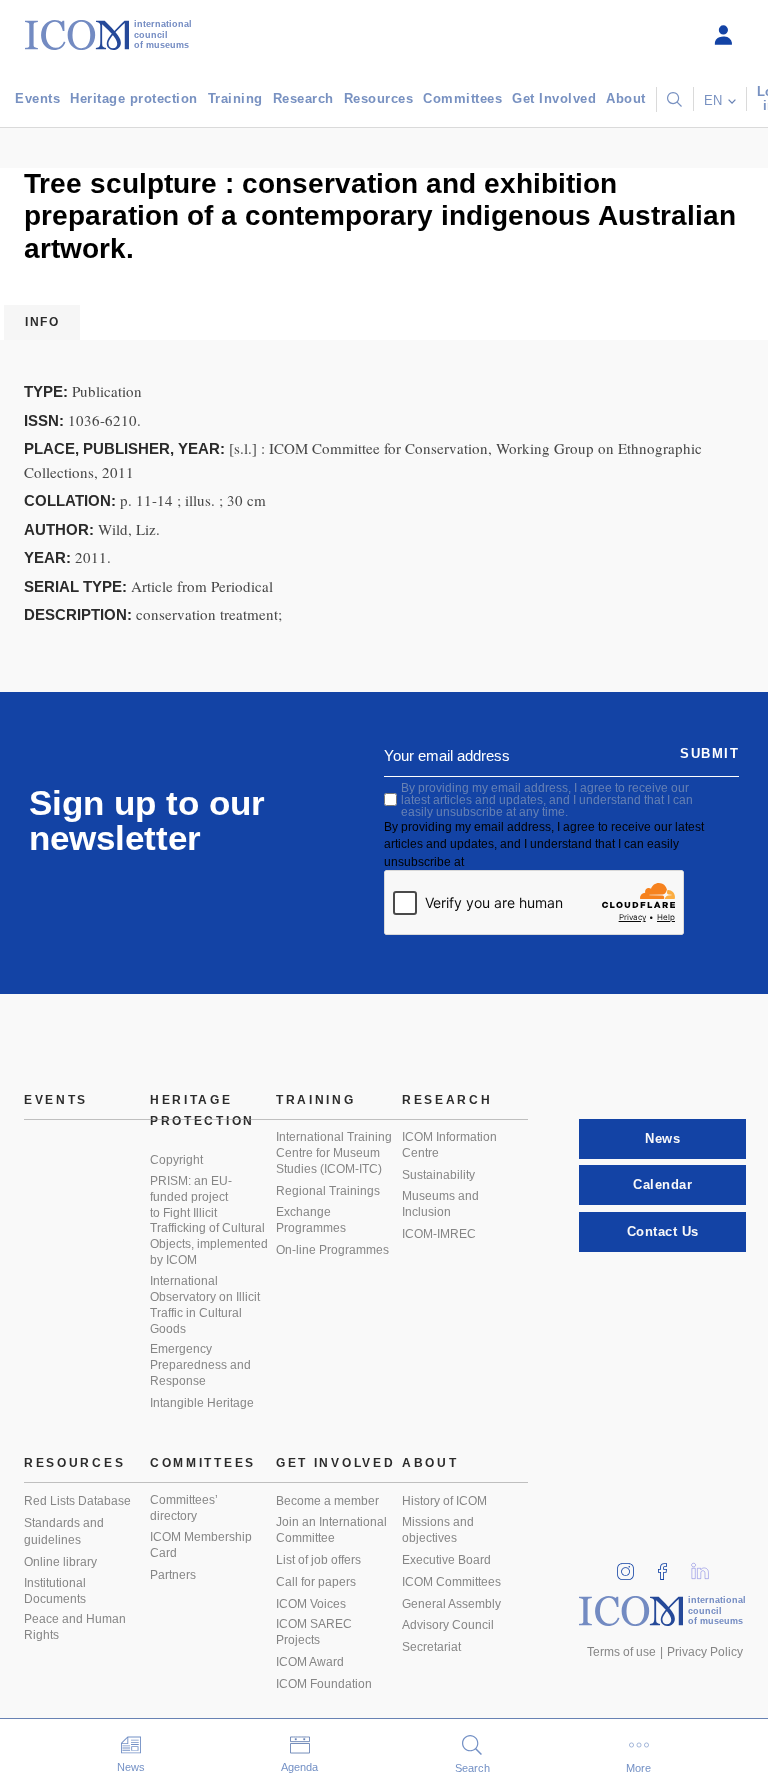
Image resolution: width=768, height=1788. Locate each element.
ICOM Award (310, 1662)
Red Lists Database (77, 1501)
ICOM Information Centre (449, 1145)
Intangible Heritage (202, 1403)
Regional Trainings (328, 1191)
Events (37, 98)
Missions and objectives (438, 1530)
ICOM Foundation (324, 1684)
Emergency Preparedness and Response (200, 1365)
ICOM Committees (451, 1582)
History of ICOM (444, 1501)
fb (669, 1565)
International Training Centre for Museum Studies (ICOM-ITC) (334, 1153)
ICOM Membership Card (201, 1545)
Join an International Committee (331, 1530)
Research (303, 98)
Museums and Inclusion (440, 1204)
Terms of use (621, 1652)
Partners (173, 1575)
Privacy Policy (705, 1652)
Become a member (327, 1501)
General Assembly (451, 1604)
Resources (379, 98)
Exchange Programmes (311, 1220)
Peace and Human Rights (75, 1627)
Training (235, 98)
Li (707, 1565)
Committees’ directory (184, 1508)
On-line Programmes (332, 1250)
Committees (462, 98)
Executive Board (446, 1560)
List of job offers (318, 1560)
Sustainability (438, 1175)
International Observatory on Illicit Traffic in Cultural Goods (205, 1305)
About (626, 98)
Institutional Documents (55, 1591)
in (632, 1565)
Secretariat (431, 1647)
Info (42, 322)
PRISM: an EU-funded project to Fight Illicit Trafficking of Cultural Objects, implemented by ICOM (209, 1220)
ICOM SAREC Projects (314, 1632)
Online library (60, 1562)
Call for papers (316, 1582)
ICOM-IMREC (439, 1234)
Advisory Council (448, 1625)
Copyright (176, 1160)
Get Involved (554, 98)
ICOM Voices (311, 1604)
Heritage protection (134, 98)
